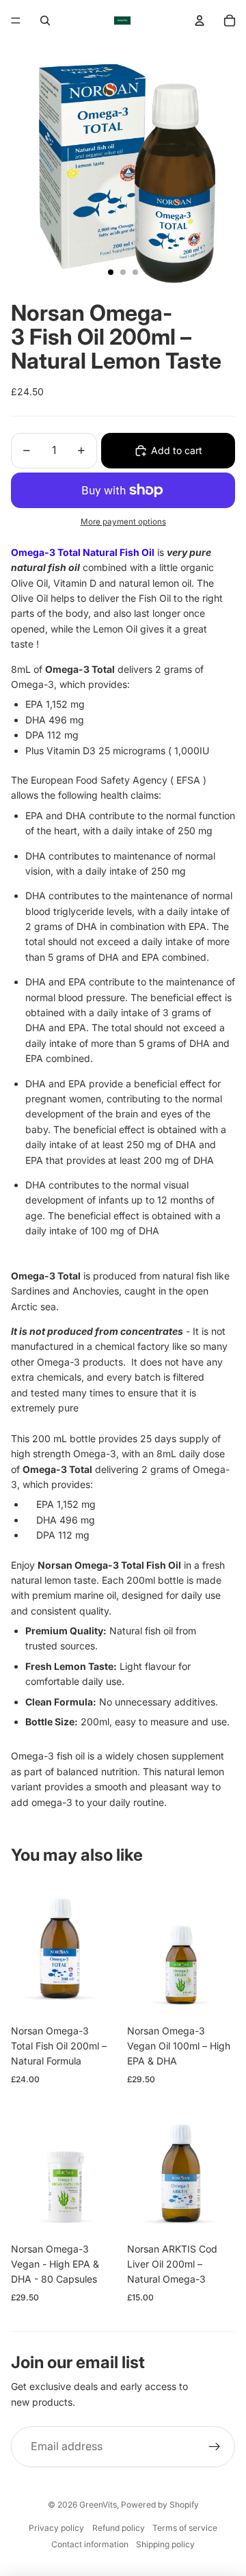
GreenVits (98, 2505)
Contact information (90, 2544)
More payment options (123, 522)
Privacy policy (56, 2528)
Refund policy (119, 2528)
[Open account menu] (200, 21)
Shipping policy (165, 2544)
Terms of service (185, 2528)
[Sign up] (215, 2447)
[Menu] (16, 21)
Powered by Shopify (160, 2505)
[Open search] (45, 21)
